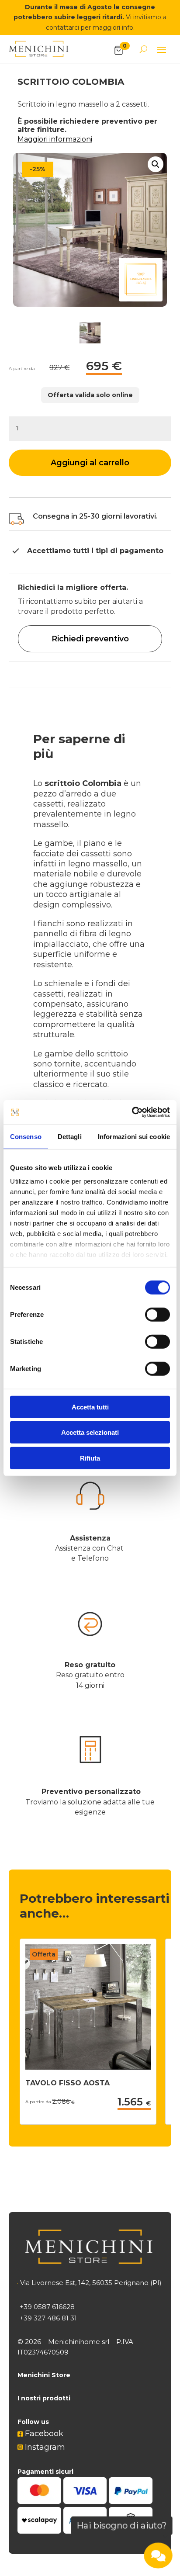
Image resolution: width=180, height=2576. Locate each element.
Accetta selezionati (90, 1432)
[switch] (157, 1314)
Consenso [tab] (26, 1136)
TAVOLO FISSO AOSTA (67, 2083)
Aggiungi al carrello (90, 463)
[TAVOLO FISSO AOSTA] (88, 2067)
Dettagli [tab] (70, 1136)
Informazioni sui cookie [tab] (134, 1136)
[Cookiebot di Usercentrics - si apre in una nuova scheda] (132, 1112)
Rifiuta (90, 1458)
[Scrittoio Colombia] (90, 230)
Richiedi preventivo (90, 639)
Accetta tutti (90, 1407)
